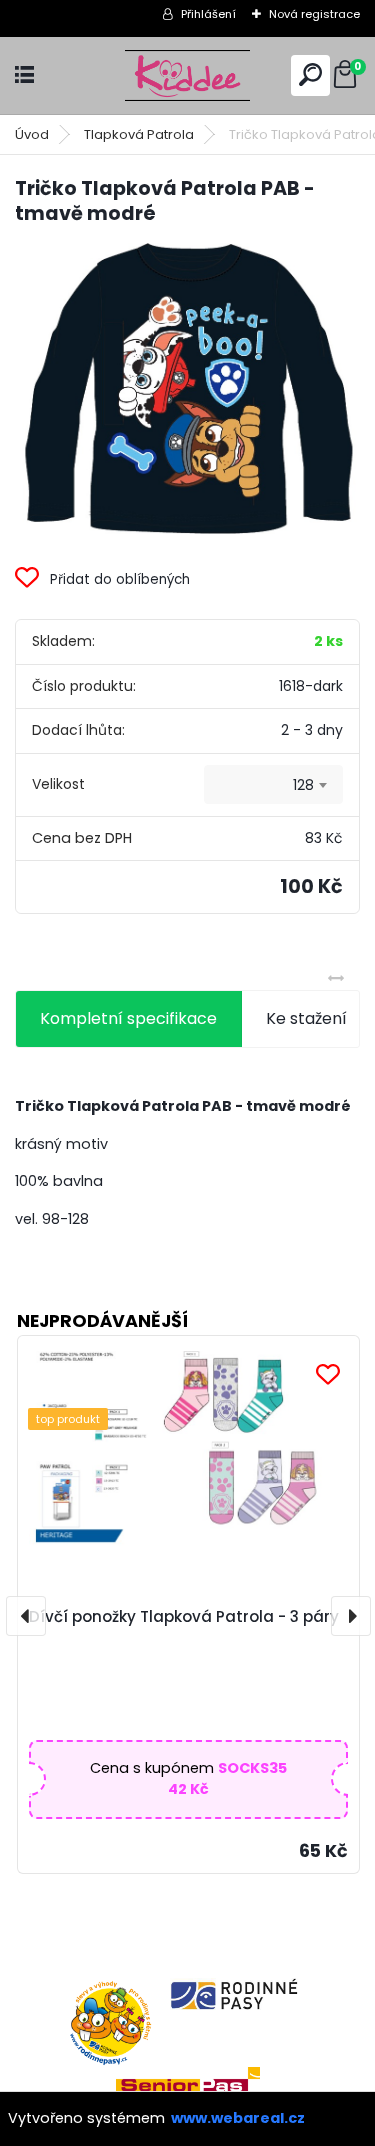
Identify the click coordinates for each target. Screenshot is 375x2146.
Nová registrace (314, 14)
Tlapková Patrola (139, 134)
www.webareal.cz (238, 2118)
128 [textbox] (303, 785)
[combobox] (273, 785)
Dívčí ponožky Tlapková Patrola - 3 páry (184, 1616)
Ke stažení (306, 1018)
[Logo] (188, 75)
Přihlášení (208, 14)
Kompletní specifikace (128, 1018)
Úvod (32, 134)
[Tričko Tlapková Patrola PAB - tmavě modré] (187, 389)
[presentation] (26, 1616)
